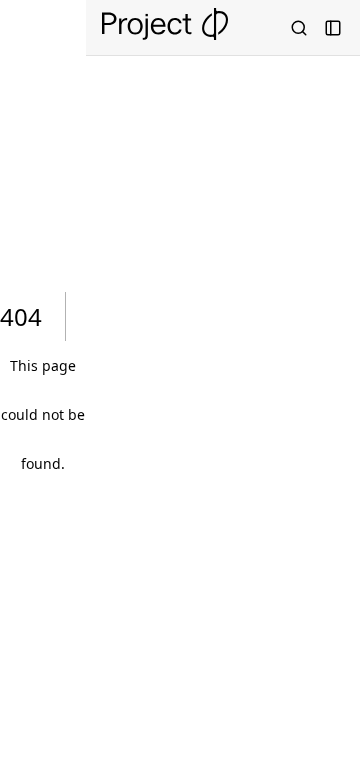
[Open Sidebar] (333, 28)
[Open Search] (299, 28)
